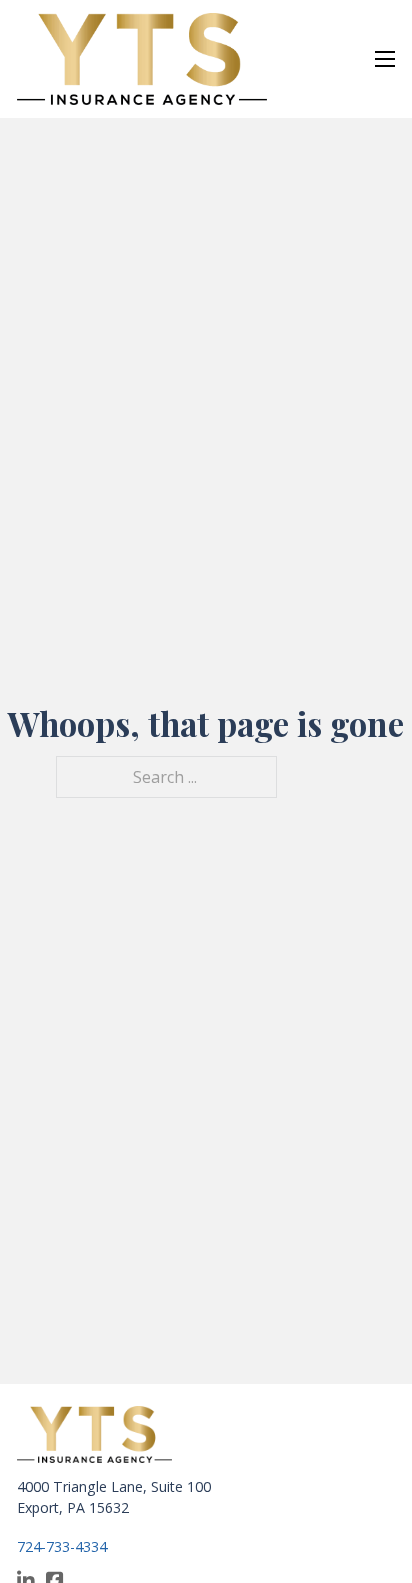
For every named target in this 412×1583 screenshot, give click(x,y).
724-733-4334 (62, 1546)
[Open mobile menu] (385, 59)
